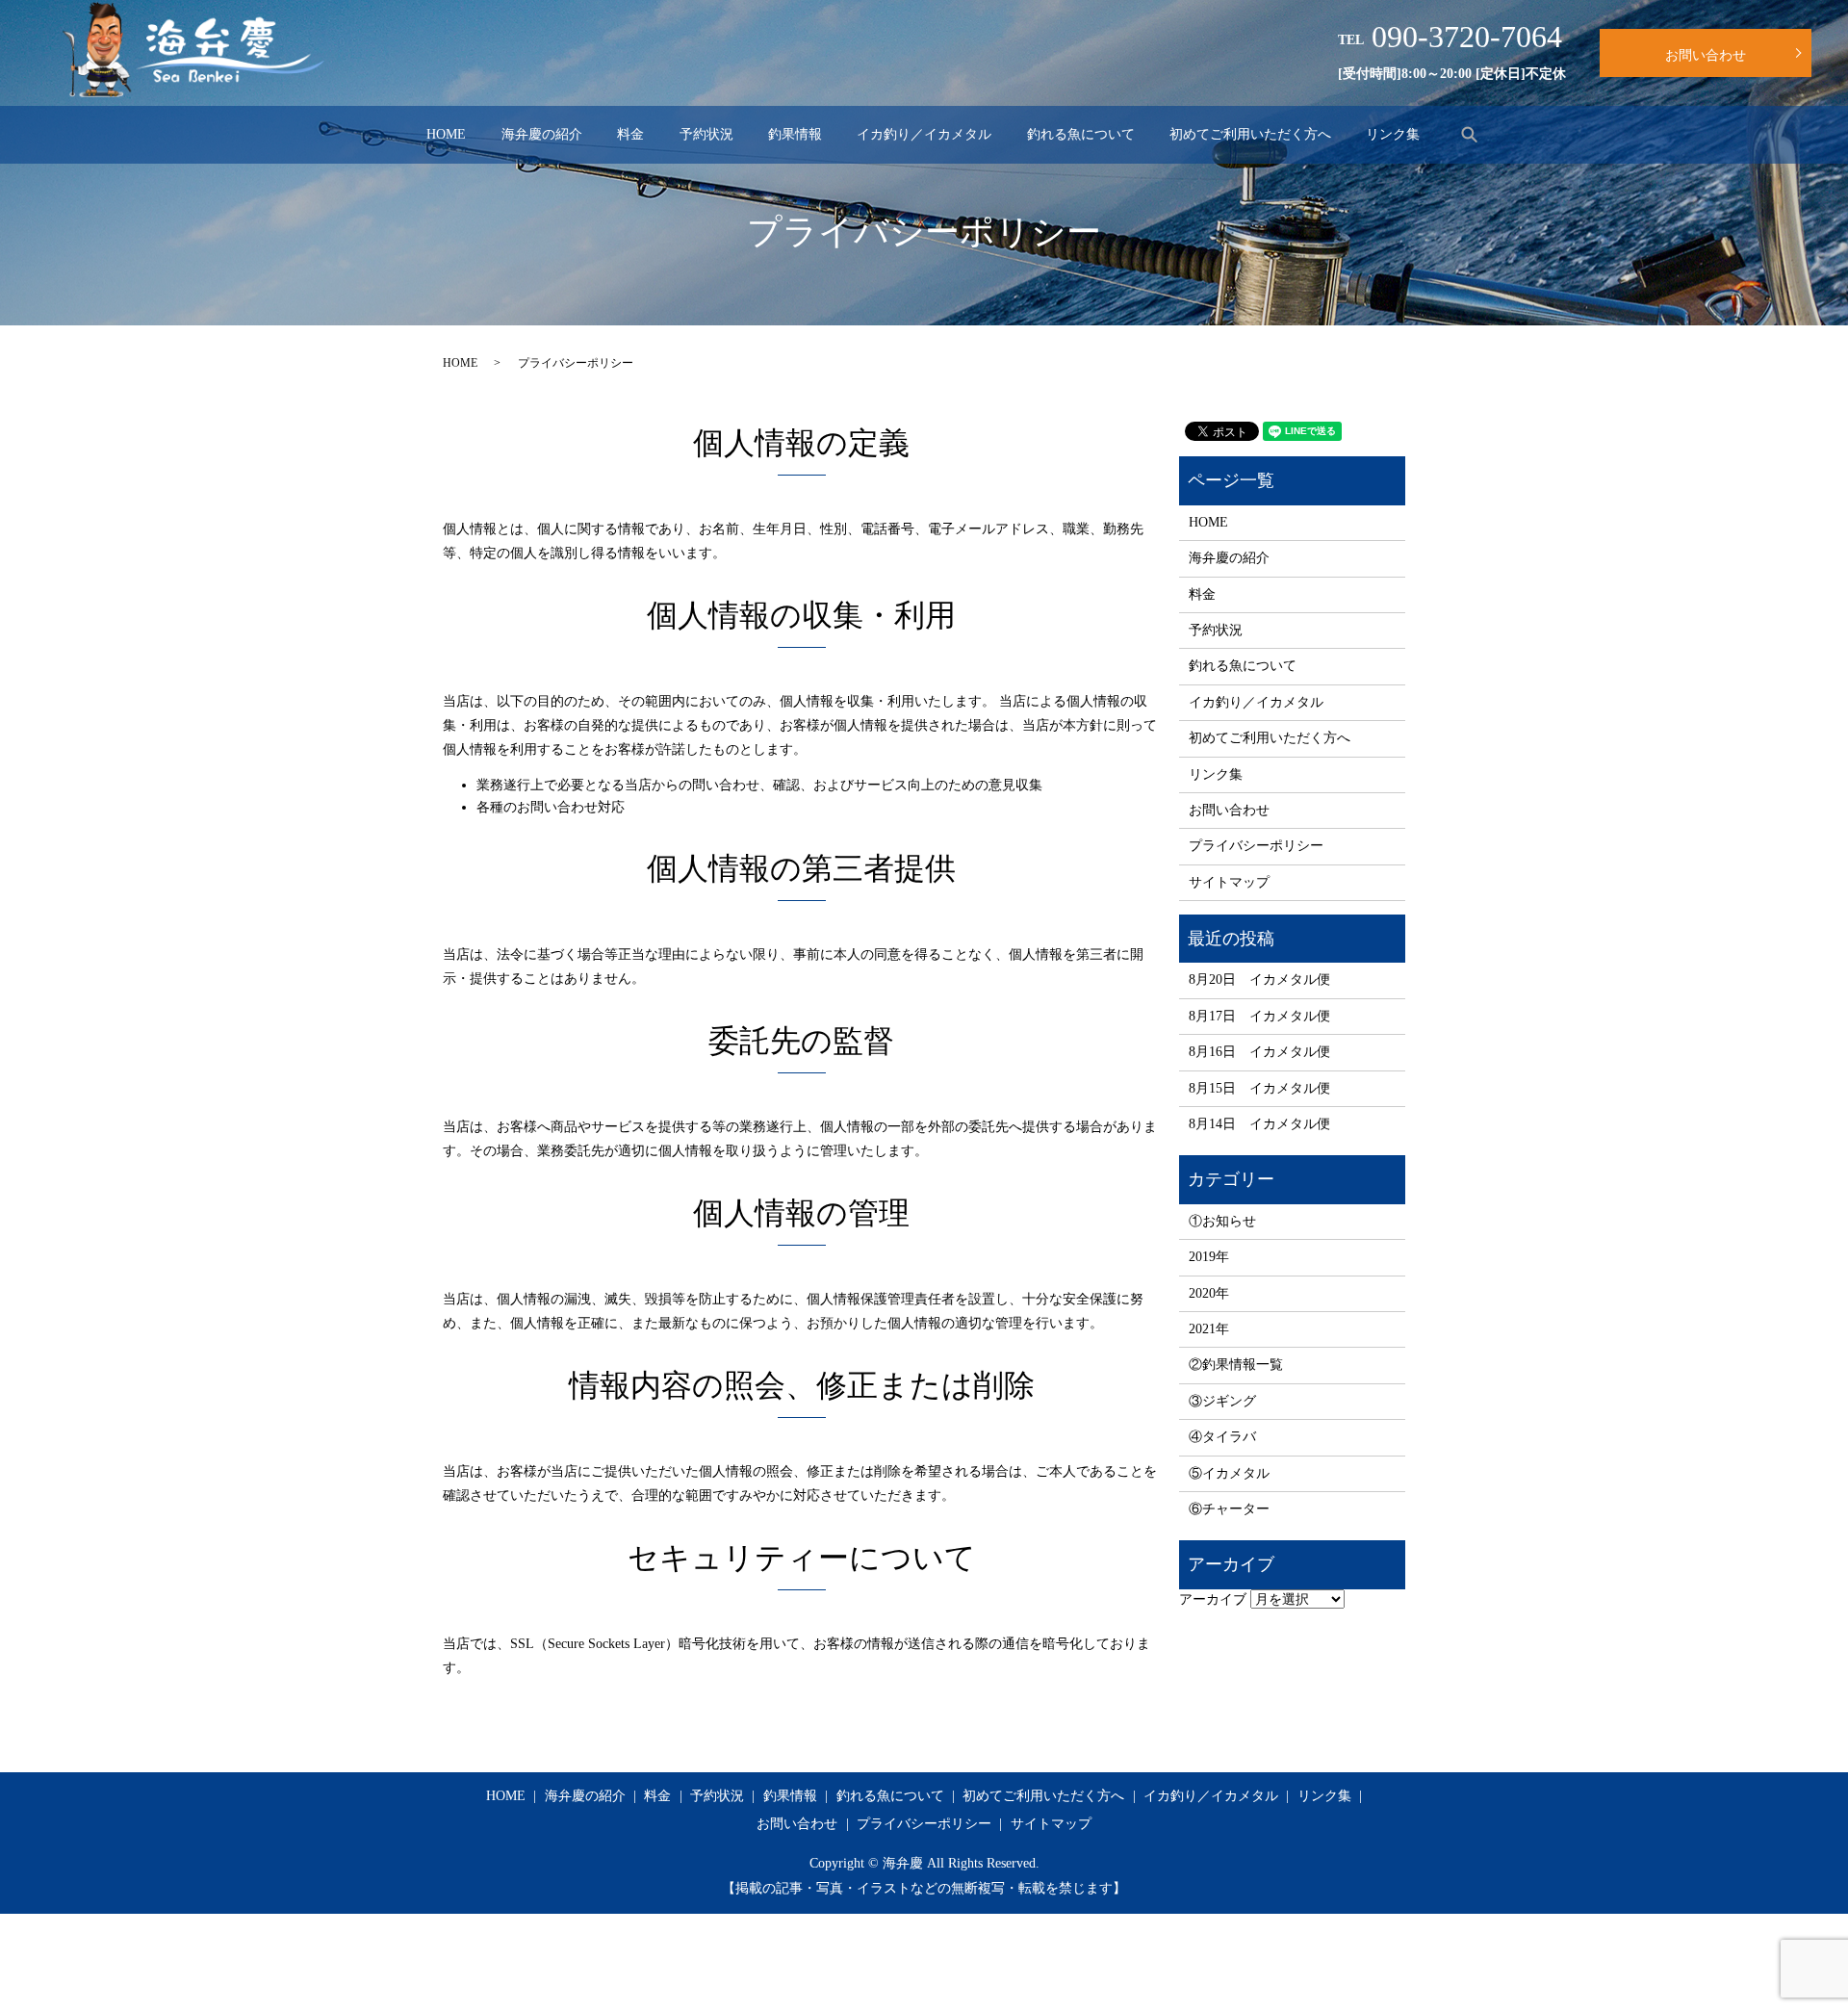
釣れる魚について (1081, 134)
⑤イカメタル (1229, 1473)
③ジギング (1222, 1401)
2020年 (1209, 1293)
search (1470, 134)
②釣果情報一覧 (1236, 1365)
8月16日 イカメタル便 (1259, 1052)
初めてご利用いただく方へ (1250, 134)
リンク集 (1393, 134)
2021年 (1209, 1329)
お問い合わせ (1706, 55)
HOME (446, 134)
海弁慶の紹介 (542, 134)
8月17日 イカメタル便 (1259, 1016)
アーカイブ (1213, 1599)
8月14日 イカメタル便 (1259, 1124)
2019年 (1209, 1257)
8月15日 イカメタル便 (1259, 1088)
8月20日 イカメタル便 (1259, 980)
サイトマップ (1229, 882)
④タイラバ (1222, 1437)
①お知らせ (1222, 1221)
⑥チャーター (1229, 1509)
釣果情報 (795, 134)
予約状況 (706, 134)
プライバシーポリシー (1256, 846)
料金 (630, 134)
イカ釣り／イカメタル (924, 134)
